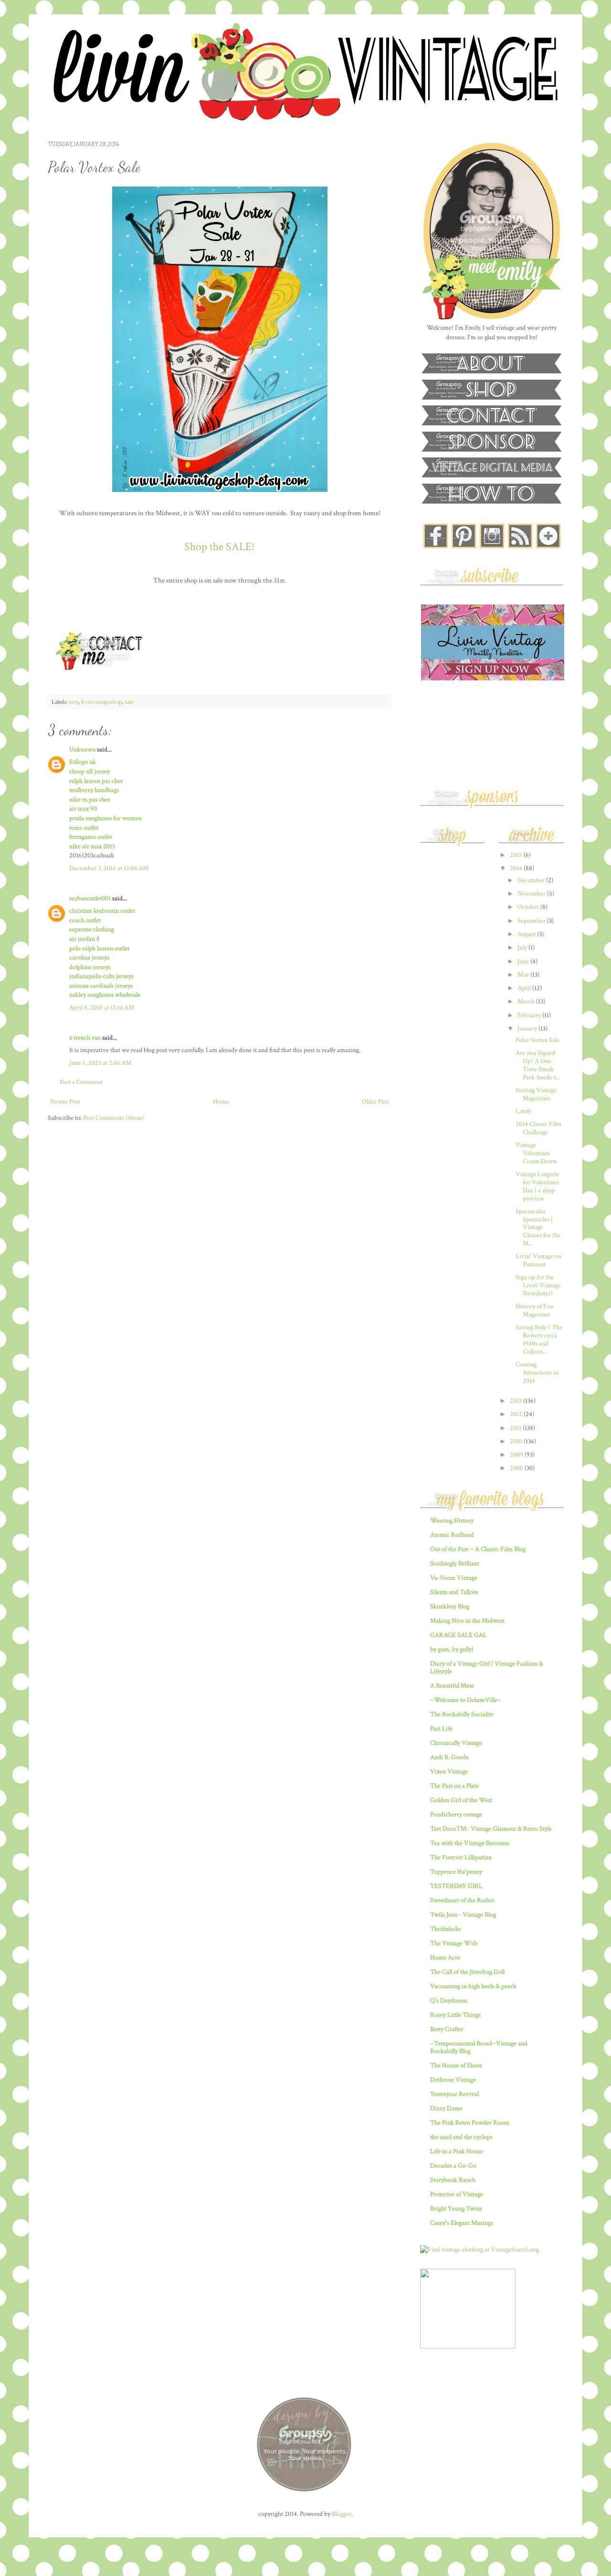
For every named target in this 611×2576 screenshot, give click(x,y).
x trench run (85, 1038)
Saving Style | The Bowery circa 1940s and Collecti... (539, 1339)
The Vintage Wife (454, 1943)
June (524, 961)
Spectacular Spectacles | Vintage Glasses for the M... (538, 1227)
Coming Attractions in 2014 (537, 1373)
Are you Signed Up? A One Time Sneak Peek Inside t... (538, 1065)
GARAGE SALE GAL (458, 1635)
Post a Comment (81, 1082)
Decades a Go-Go (453, 2166)
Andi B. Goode (449, 1757)
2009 (517, 1455)
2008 (517, 1468)
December (532, 880)
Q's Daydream (449, 2001)
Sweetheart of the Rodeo (462, 1900)
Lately (523, 1111)
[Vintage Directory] (468, 2347)
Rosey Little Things (455, 2015)
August (527, 934)
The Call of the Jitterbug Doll (467, 1972)
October (529, 907)
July (523, 948)
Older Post (375, 1102)
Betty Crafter (447, 2029)
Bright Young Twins (456, 2209)
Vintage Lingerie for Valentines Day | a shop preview (537, 1186)
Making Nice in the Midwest (467, 1621)
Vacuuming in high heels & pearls (473, 1986)
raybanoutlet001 (90, 898)
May (524, 975)
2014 (517, 868)
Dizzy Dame (446, 2108)
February (530, 1015)
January (528, 1029)
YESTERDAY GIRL (456, 1886)
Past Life (441, 1729)
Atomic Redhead (452, 1535)
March (527, 1001)
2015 (517, 855)
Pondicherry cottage (456, 1815)
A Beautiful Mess (452, 1686)
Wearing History (452, 1521)
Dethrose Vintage (453, 2080)
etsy (74, 702)
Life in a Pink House (457, 2151)
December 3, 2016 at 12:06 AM (109, 868)
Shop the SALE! (220, 547)
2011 (516, 1428)
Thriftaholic (446, 1929)
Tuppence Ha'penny (456, 1872)
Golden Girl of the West (461, 1800)
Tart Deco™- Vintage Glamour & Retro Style (491, 1829)
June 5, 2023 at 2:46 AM (100, 1063)
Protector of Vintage (457, 2194)
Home (221, 1102)
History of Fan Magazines (534, 1310)
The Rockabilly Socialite (462, 1714)
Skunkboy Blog (450, 1606)
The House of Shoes (456, 2065)
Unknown (82, 750)
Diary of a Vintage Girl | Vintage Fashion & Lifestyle (487, 1668)
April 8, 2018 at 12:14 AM (102, 1008)
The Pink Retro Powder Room (470, 2123)
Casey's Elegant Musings (462, 2223)
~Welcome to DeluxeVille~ (466, 1700)
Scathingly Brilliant (455, 1564)
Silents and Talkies (454, 1592)
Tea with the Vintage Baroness (470, 1843)
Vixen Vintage (449, 1772)
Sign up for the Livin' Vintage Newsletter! (538, 1285)
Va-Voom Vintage (454, 1578)
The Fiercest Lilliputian (461, 1857)
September (532, 921)
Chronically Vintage (456, 1743)
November (532, 894)
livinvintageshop (101, 702)
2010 (517, 1441)
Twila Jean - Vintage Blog (463, 1915)
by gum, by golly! (452, 1649)
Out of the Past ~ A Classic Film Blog (478, 1549)
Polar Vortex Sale (537, 1040)
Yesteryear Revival (454, 2094)
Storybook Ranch (453, 2180)
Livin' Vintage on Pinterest (538, 1260)
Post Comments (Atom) (114, 1118)
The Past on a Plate (454, 1786)
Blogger (342, 2514)
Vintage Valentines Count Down (536, 1153)
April (525, 988)
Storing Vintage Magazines (536, 1094)
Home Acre (445, 1958)
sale (129, 702)
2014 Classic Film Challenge (538, 1128)
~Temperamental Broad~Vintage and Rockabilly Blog (479, 2047)
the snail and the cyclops (461, 2137)
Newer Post (65, 1102)
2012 (517, 1414)
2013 (516, 1401)
